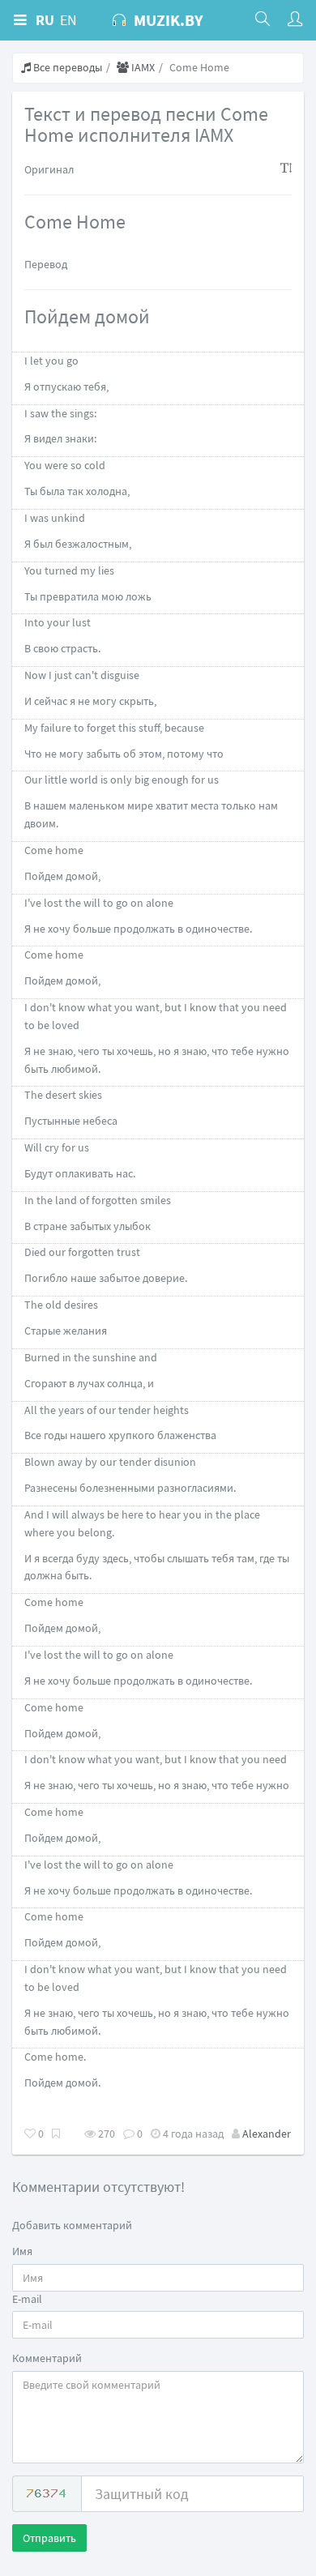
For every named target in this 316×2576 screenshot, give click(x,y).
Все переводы (66, 67)
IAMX (142, 67)
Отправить (49, 2538)
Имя (22, 2251)
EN (68, 20)
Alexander (267, 2134)
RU (45, 20)
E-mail (27, 2299)
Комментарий (47, 2358)
